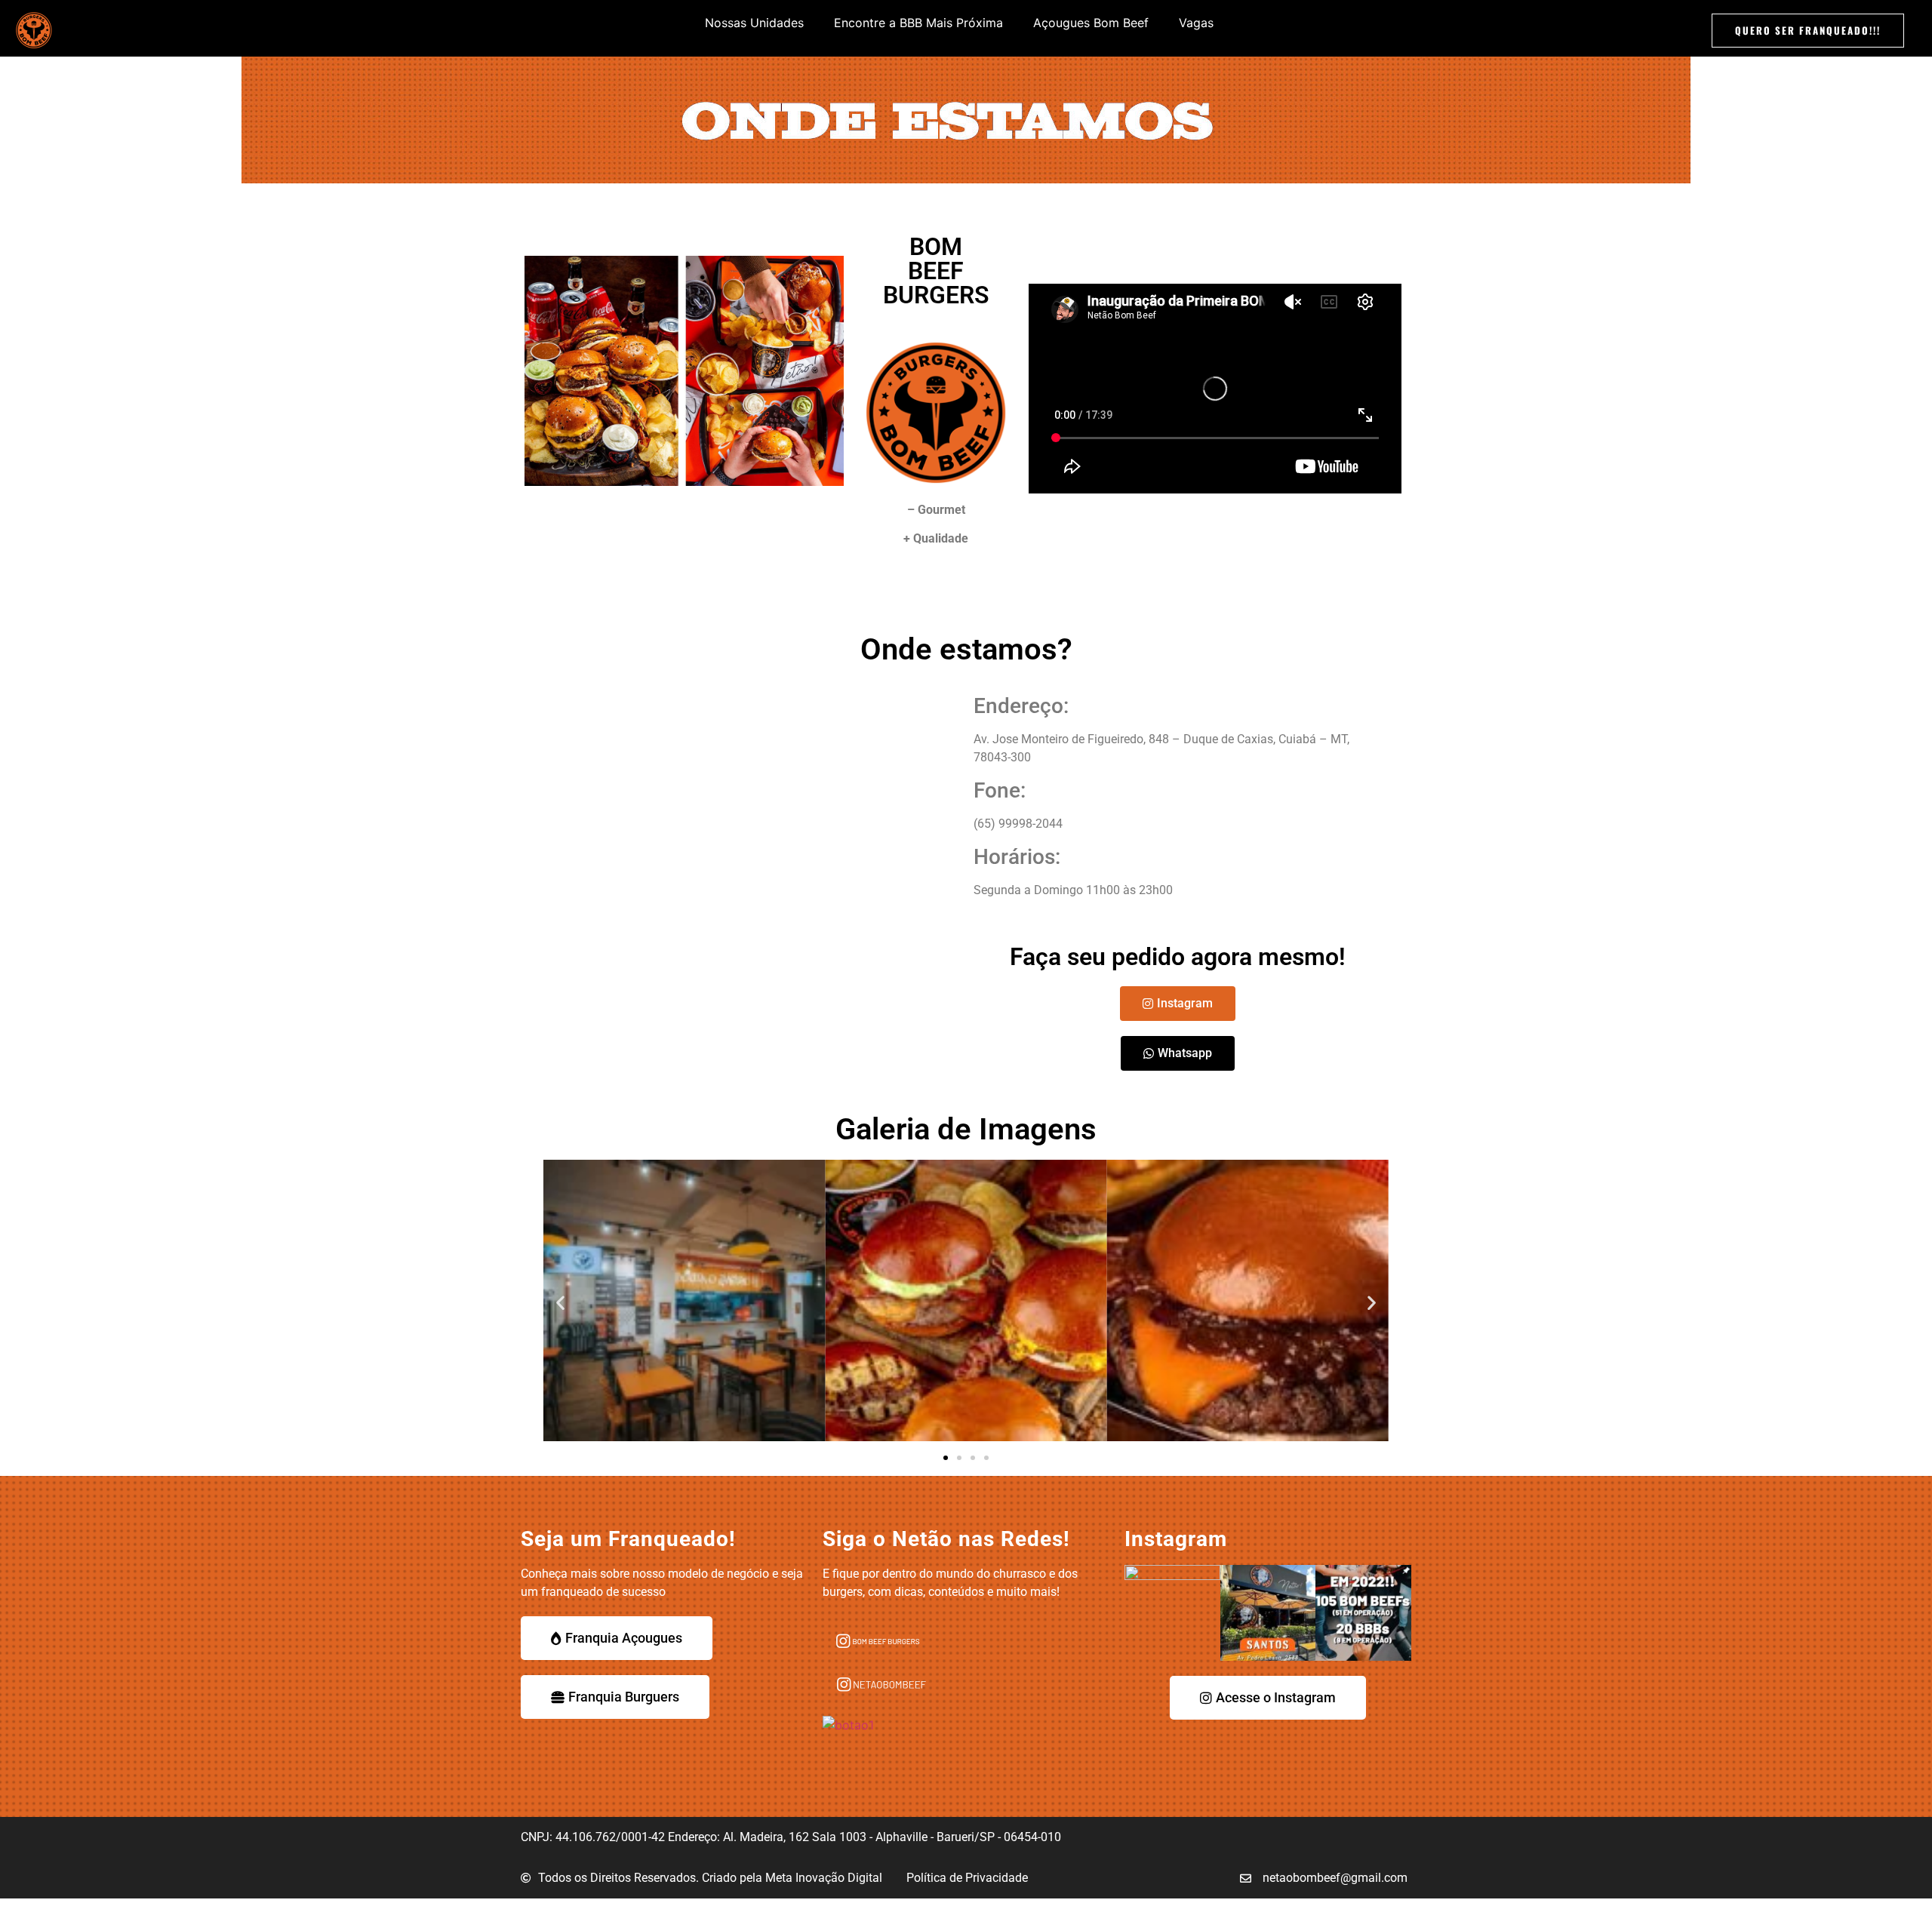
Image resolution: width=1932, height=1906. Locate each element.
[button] (560, 1303)
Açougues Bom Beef (1091, 23)
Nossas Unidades (754, 23)
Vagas (1196, 23)
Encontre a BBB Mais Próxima (918, 23)
